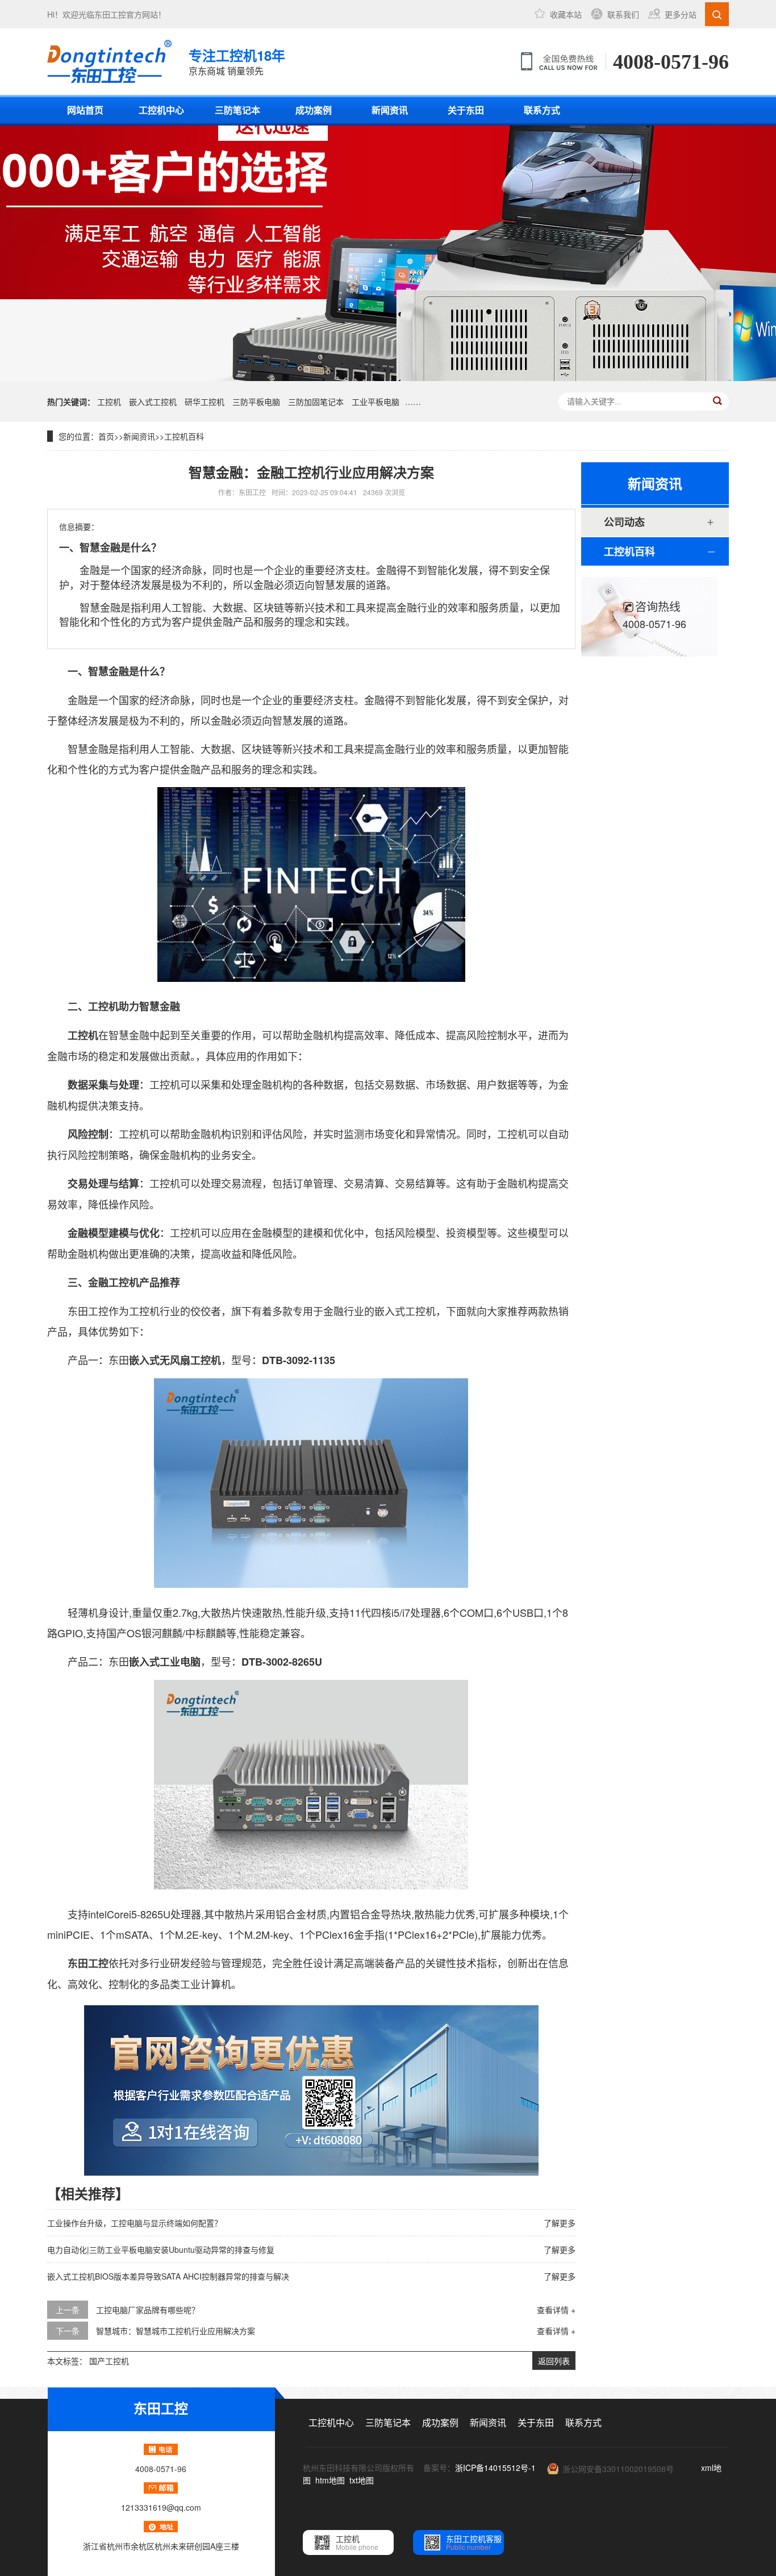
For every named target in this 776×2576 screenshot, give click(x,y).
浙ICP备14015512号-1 (495, 2468)
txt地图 (362, 2480)
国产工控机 (109, 2361)
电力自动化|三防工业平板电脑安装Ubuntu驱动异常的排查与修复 (161, 2249)
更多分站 (681, 14)
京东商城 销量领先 (237, 61)
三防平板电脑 (256, 402)
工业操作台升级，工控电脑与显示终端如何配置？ (135, 2223)
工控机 (109, 402)
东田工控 (110, 14)
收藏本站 (566, 14)
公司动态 (624, 522)
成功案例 (314, 110)
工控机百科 (184, 436)
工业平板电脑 (376, 402)
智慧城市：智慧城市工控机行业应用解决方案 (176, 2331)
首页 (106, 436)
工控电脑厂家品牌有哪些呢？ (148, 2310)
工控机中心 (161, 110)
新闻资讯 (390, 110)
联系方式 (542, 110)
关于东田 (466, 110)
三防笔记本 (237, 110)
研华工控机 (205, 402)
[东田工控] (109, 61)
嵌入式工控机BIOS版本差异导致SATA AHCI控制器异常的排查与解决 (168, 2276)
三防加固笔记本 (316, 402)
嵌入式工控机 (153, 402)
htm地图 (330, 2480)
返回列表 (554, 2361)
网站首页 (85, 110)
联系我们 (623, 14)
